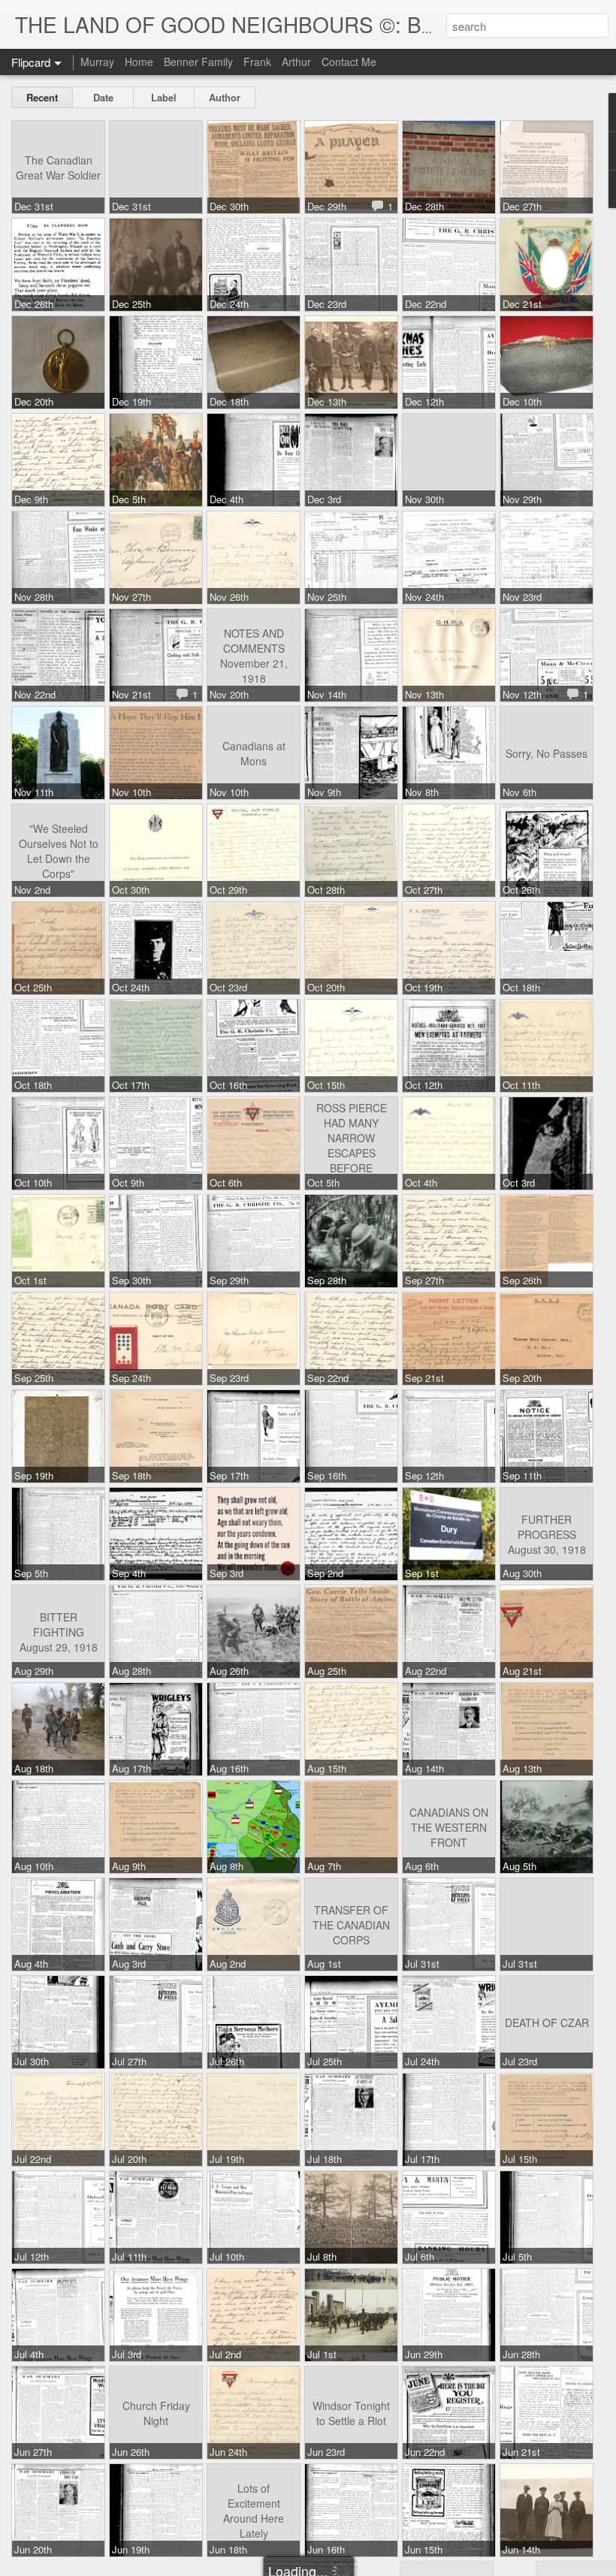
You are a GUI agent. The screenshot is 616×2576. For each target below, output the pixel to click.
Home (139, 62)
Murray (97, 62)
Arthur (296, 62)
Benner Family (198, 62)
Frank (257, 62)
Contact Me (349, 62)
